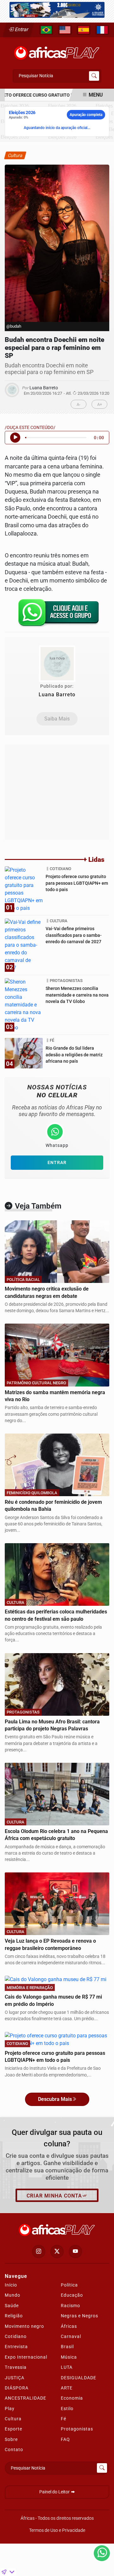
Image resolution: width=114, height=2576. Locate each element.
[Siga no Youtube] (75, 2252)
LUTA (67, 2367)
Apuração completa (86, 115)
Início (11, 2285)
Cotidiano (16, 2336)
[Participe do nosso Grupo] (57, 615)
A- (79, 404)
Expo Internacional (26, 2357)
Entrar (21, 29)
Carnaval (71, 2336)
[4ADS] (57, 9)
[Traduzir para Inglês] (65, 30)
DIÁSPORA (17, 2388)
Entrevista (16, 2347)
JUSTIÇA (15, 2378)
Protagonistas (77, 2429)
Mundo (13, 2295)
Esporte (13, 2429)
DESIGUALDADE (79, 2378)
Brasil (67, 2347)
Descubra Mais (55, 2099)
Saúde (12, 2306)
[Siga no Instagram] (39, 2252)
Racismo (70, 2306)
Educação (72, 2295)
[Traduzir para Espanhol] (84, 30)
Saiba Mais (57, 719)
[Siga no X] (57, 2252)
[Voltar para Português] (46, 30)
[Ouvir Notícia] (15, 438)
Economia (72, 2398)
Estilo (67, 2409)
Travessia (16, 2367)
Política (69, 2285)
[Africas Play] (57, 51)
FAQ (65, 2439)
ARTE (67, 2388)
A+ (100, 404)
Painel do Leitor (55, 2492)
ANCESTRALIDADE (25, 2398)
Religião (14, 2316)
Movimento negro (24, 2326)
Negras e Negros (79, 2316)
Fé (63, 2419)
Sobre (11, 2439)
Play (10, 2409)
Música (69, 2357)
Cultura (13, 2419)
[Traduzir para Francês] (102, 30)
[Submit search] (94, 76)
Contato (14, 2450)
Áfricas (69, 2326)
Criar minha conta (54, 2196)
